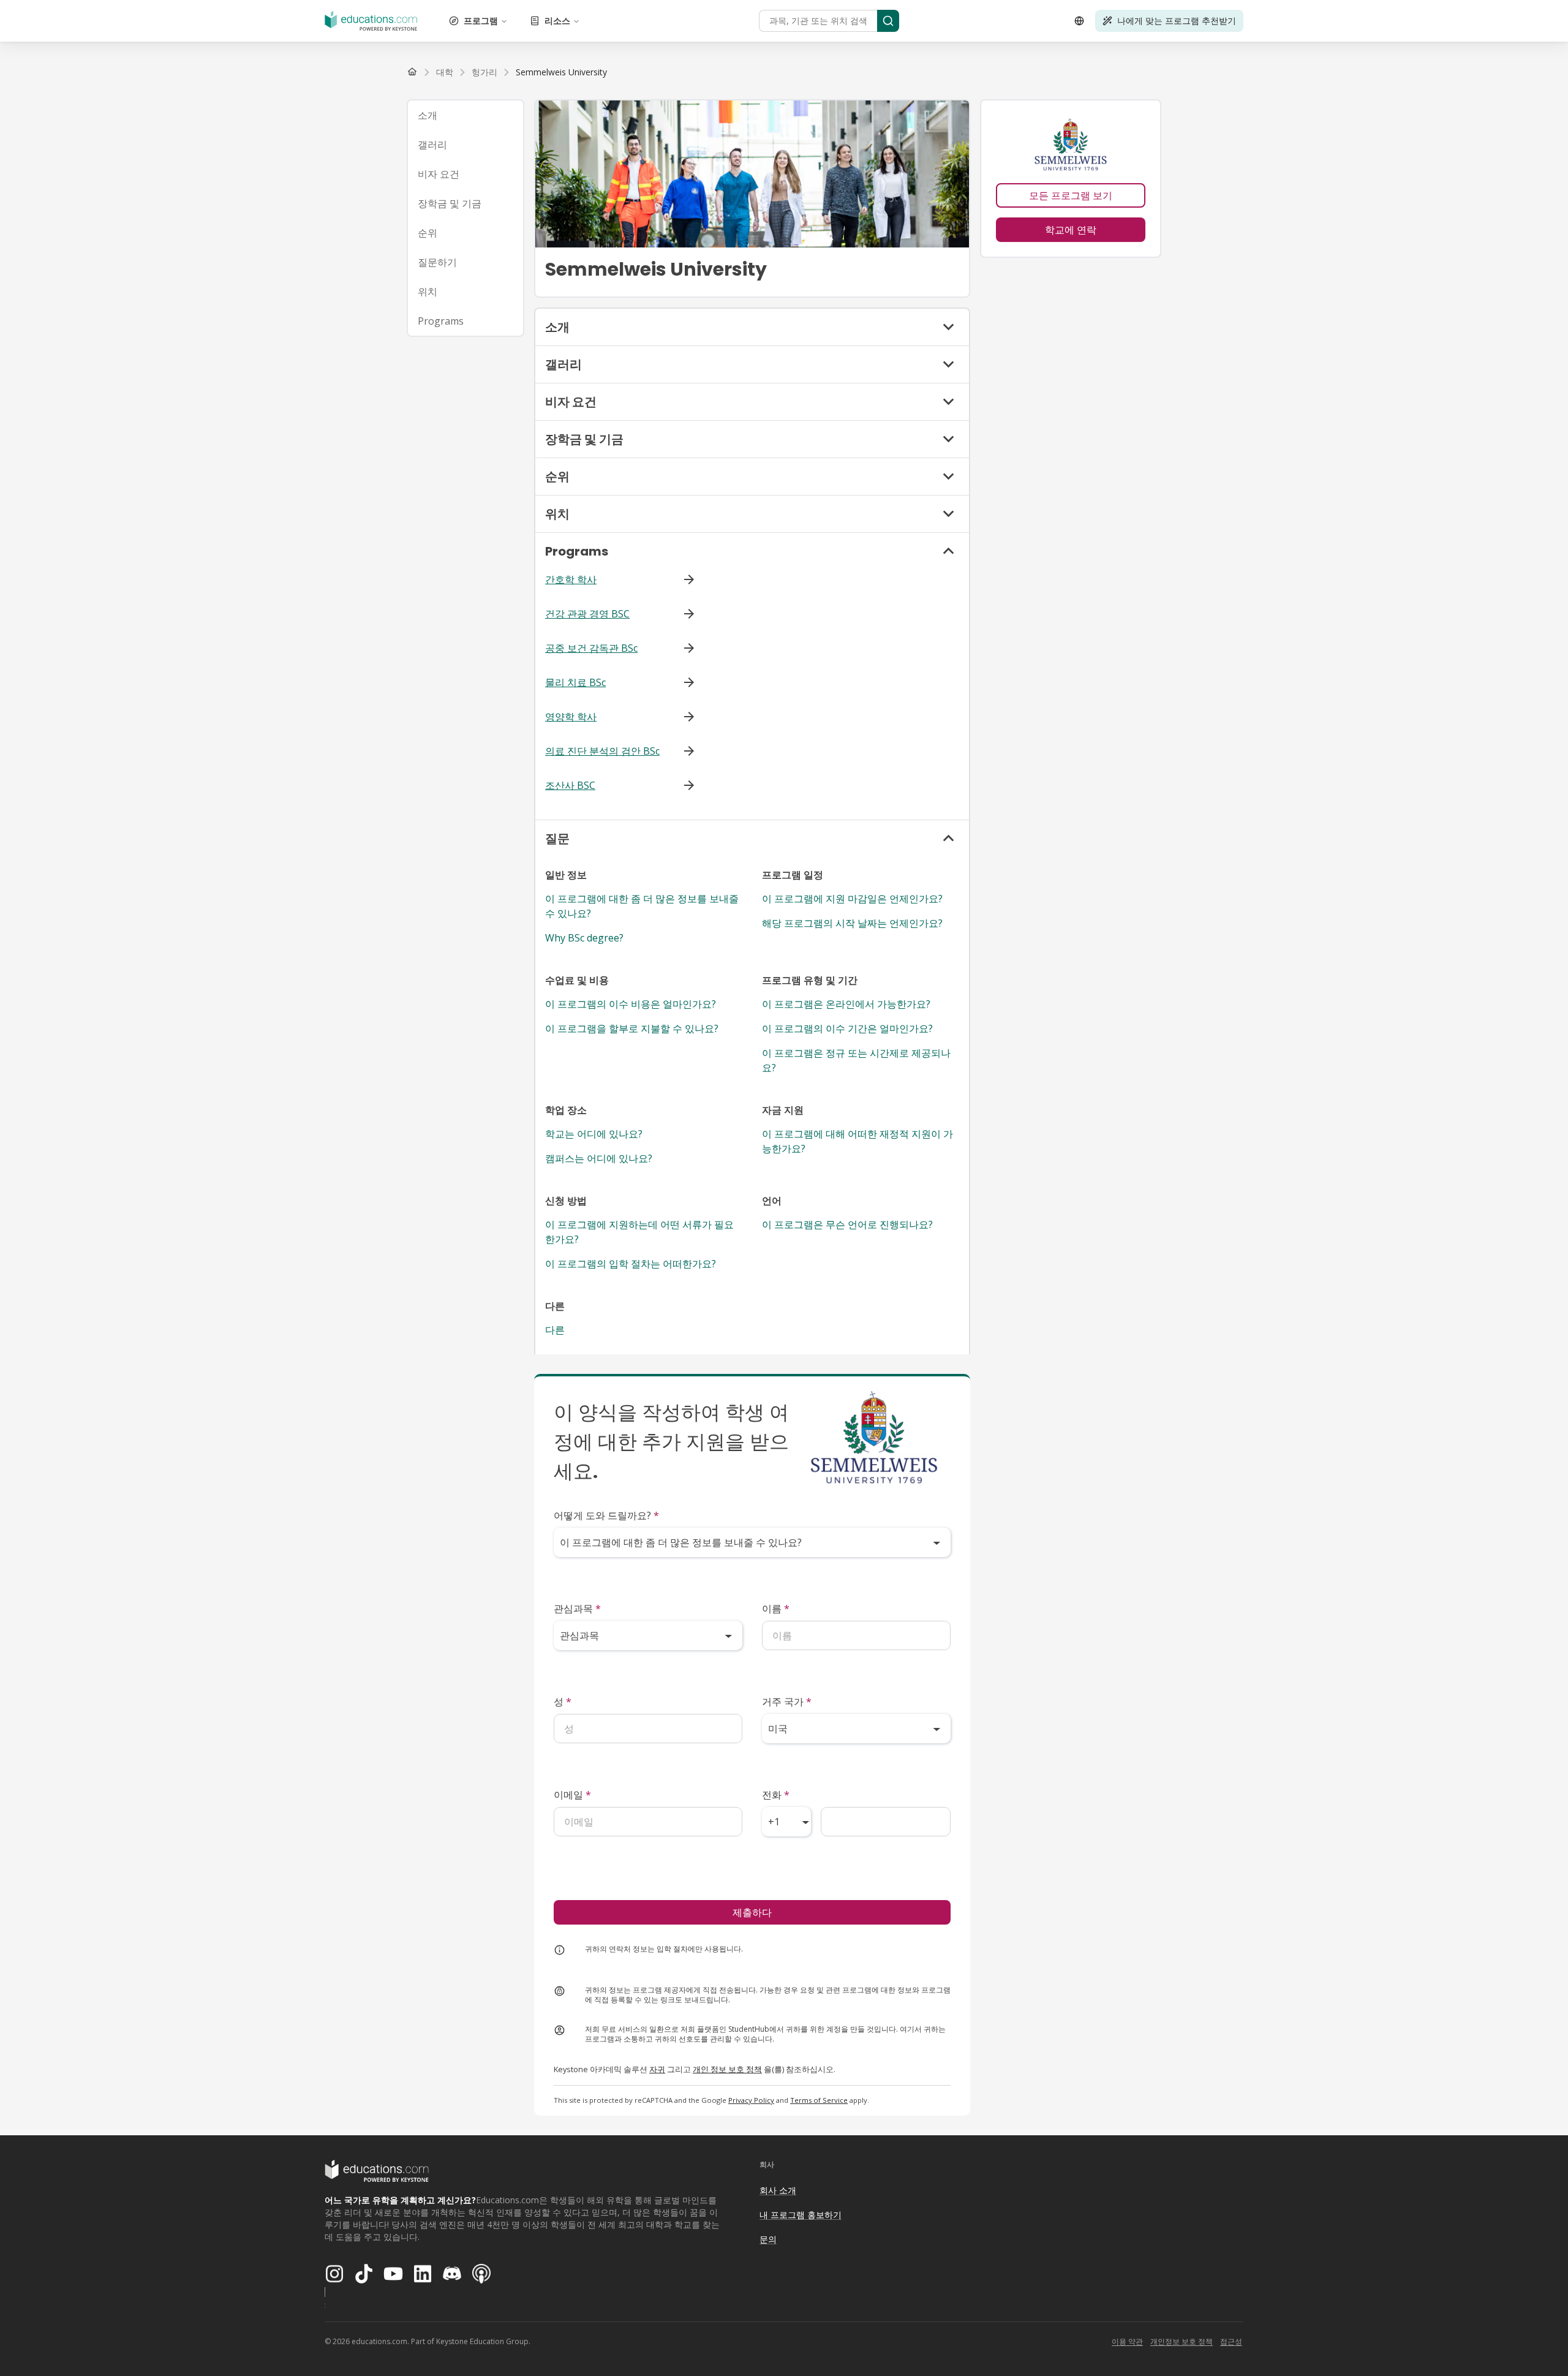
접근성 (1231, 2341)
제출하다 (752, 1912)
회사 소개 (778, 2190)
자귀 (657, 2069)
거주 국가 (787, 1702)
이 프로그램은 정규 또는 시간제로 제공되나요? (856, 1060)
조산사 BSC (570, 785)
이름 (776, 1609)
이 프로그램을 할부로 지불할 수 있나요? (632, 1028)
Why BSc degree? (584, 938)
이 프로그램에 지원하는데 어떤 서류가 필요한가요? (639, 1232)
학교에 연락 (1071, 230)
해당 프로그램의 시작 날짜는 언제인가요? (852, 923)
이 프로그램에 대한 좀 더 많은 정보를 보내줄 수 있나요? (642, 906)
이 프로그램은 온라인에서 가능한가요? (846, 1004)
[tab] (466, 115)
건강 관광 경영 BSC (587, 614)
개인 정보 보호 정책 (727, 2069)
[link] (561, 72)
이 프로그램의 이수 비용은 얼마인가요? (631, 1004)
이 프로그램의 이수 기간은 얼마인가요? (847, 1028)
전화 (776, 1795)
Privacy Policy (751, 2100)
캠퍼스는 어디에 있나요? (599, 1158)
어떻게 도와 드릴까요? (606, 1515)
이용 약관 (1127, 2341)
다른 (555, 1330)
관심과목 (577, 1609)
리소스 (557, 21)
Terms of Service (819, 2100)
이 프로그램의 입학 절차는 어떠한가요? (631, 1264)
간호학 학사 (571, 579)
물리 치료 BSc (575, 682)
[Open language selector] (1079, 21)
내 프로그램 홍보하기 (801, 2215)
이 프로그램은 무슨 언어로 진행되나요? (847, 1224)
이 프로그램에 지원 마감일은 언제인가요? (852, 899)
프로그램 (481, 21)
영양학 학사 (571, 717)
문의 (768, 2239)
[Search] (888, 21)
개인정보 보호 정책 (1182, 2341)
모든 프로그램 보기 (1071, 195)
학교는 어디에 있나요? (594, 1134)
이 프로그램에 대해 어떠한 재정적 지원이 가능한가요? (858, 1141)
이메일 (572, 1795)
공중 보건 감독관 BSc (591, 648)
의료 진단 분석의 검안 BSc (602, 751)
